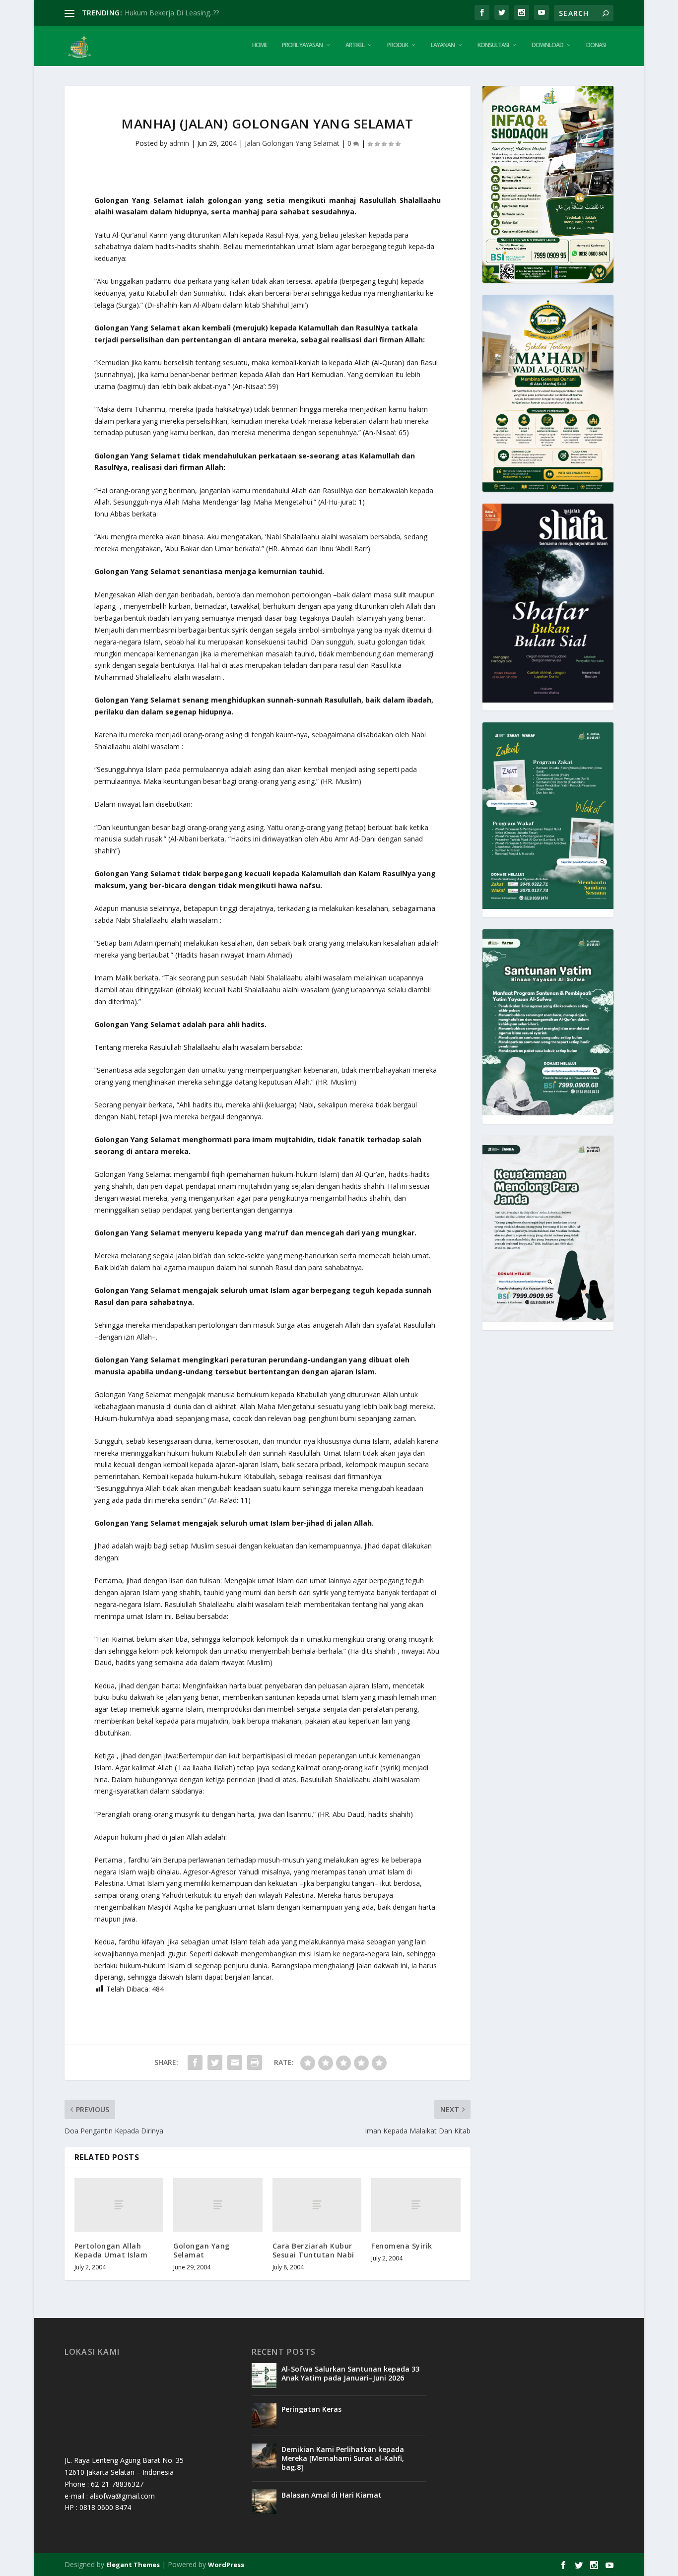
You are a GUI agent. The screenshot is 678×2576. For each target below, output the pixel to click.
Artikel (355, 45)
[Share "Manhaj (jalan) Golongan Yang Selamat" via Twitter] (215, 2062)
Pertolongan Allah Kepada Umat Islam (111, 2250)
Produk (398, 45)
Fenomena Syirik (402, 2246)
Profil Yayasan (302, 45)
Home (260, 45)
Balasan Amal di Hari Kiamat (332, 2495)
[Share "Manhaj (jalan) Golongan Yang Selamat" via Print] (255, 2062)
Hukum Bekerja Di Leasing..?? (172, 13)
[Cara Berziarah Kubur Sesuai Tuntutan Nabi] (317, 2205)
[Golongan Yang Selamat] (218, 2205)
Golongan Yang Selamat (202, 2250)
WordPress (226, 2565)
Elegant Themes (133, 2565)
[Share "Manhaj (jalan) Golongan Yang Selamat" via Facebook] (195, 2062)
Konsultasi (493, 45)
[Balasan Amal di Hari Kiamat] (264, 2502)
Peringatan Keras (311, 2409)
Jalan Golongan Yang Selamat (292, 143)
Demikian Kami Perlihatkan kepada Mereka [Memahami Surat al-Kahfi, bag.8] (343, 2458)
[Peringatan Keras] (264, 2416)
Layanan (443, 45)
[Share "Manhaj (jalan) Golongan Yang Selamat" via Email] (235, 2062)
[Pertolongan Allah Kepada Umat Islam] (119, 2205)
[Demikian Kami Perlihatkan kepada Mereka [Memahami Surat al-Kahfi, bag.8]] (264, 2456)
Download (547, 45)
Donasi (596, 45)
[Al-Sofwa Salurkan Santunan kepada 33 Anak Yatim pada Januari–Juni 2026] (264, 2376)
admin (179, 143)
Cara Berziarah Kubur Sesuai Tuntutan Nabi (313, 2250)
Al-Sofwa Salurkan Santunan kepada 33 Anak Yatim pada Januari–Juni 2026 (350, 2373)
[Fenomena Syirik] (416, 2205)
